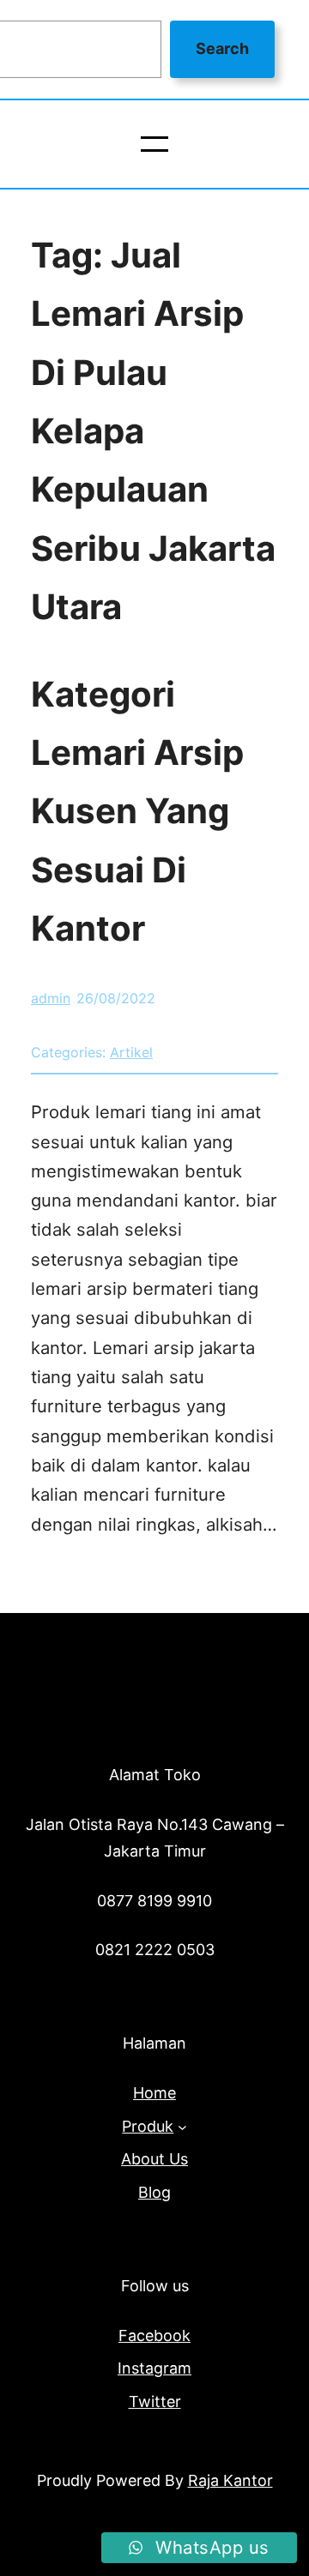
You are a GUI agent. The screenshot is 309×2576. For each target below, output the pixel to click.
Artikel (131, 1052)
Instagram (154, 2368)
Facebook (154, 2335)
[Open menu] (154, 144)
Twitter (155, 2401)
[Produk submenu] (182, 2127)
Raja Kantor (230, 2480)
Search (222, 48)
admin (51, 998)
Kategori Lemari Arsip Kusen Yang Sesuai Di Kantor (137, 811)
